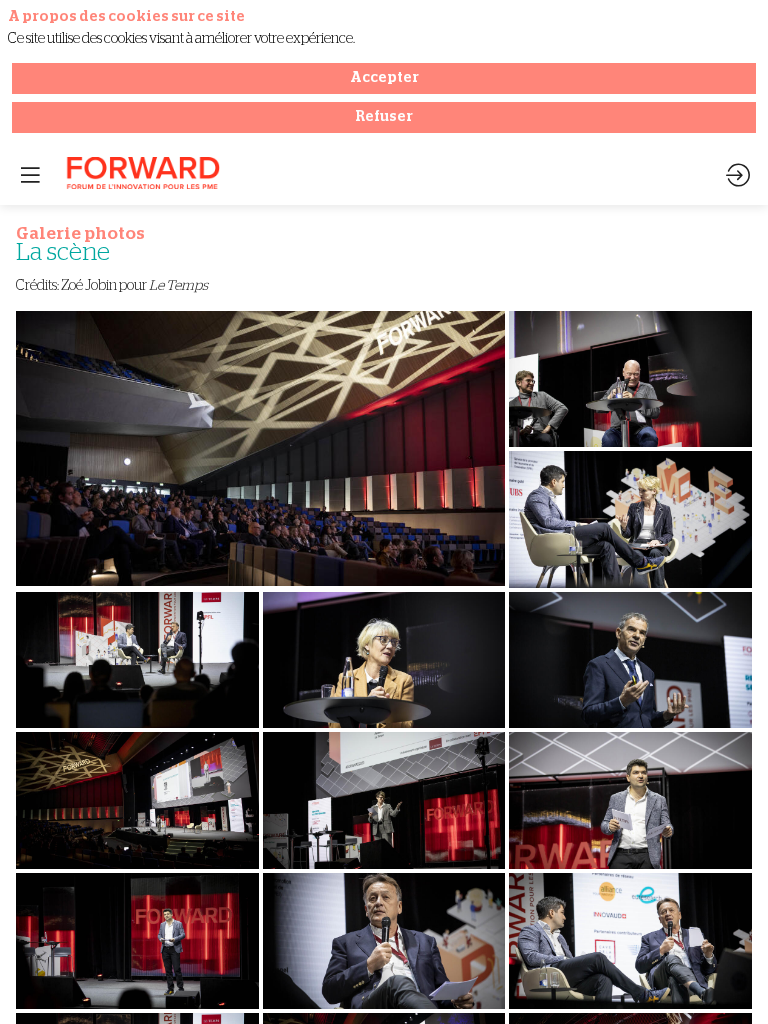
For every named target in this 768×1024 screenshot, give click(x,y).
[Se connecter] (738, 175)
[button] (30, 175)
